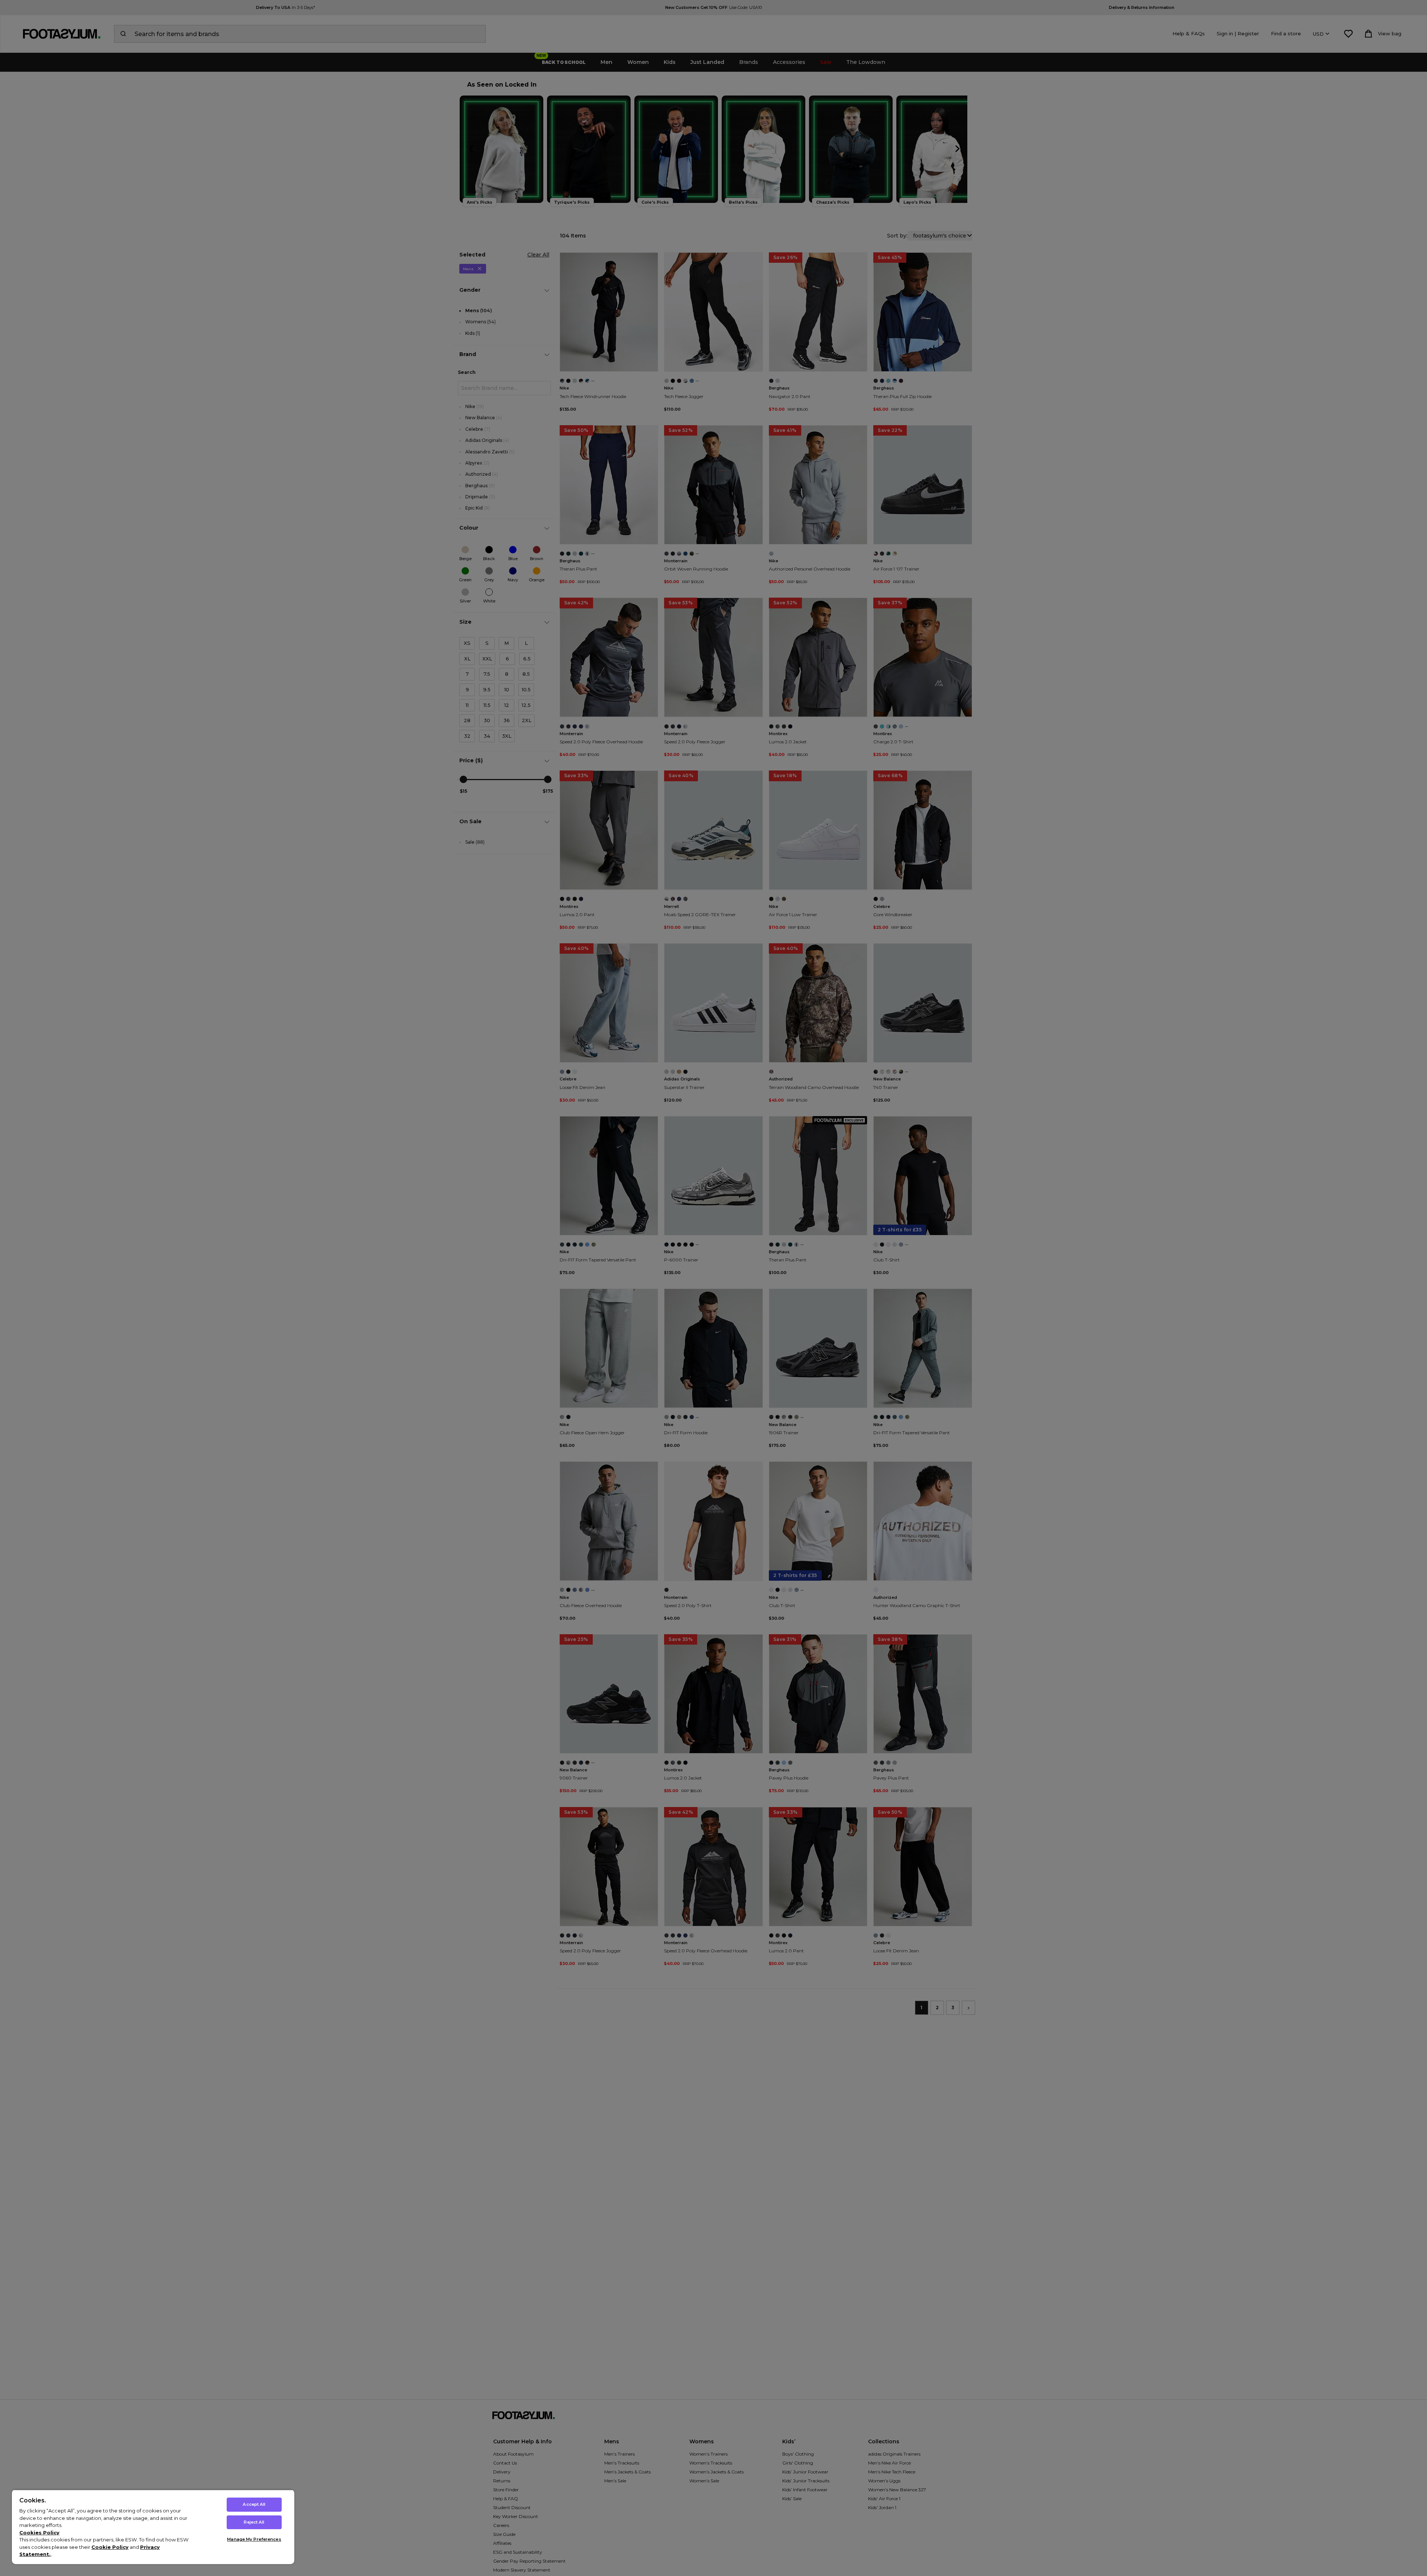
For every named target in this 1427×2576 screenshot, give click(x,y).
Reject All (254, 2522)
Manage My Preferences (254, 2539)
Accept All (254, 2504)
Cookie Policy (110, 2547)
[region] (153, 2527)
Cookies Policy (39, 2533)
